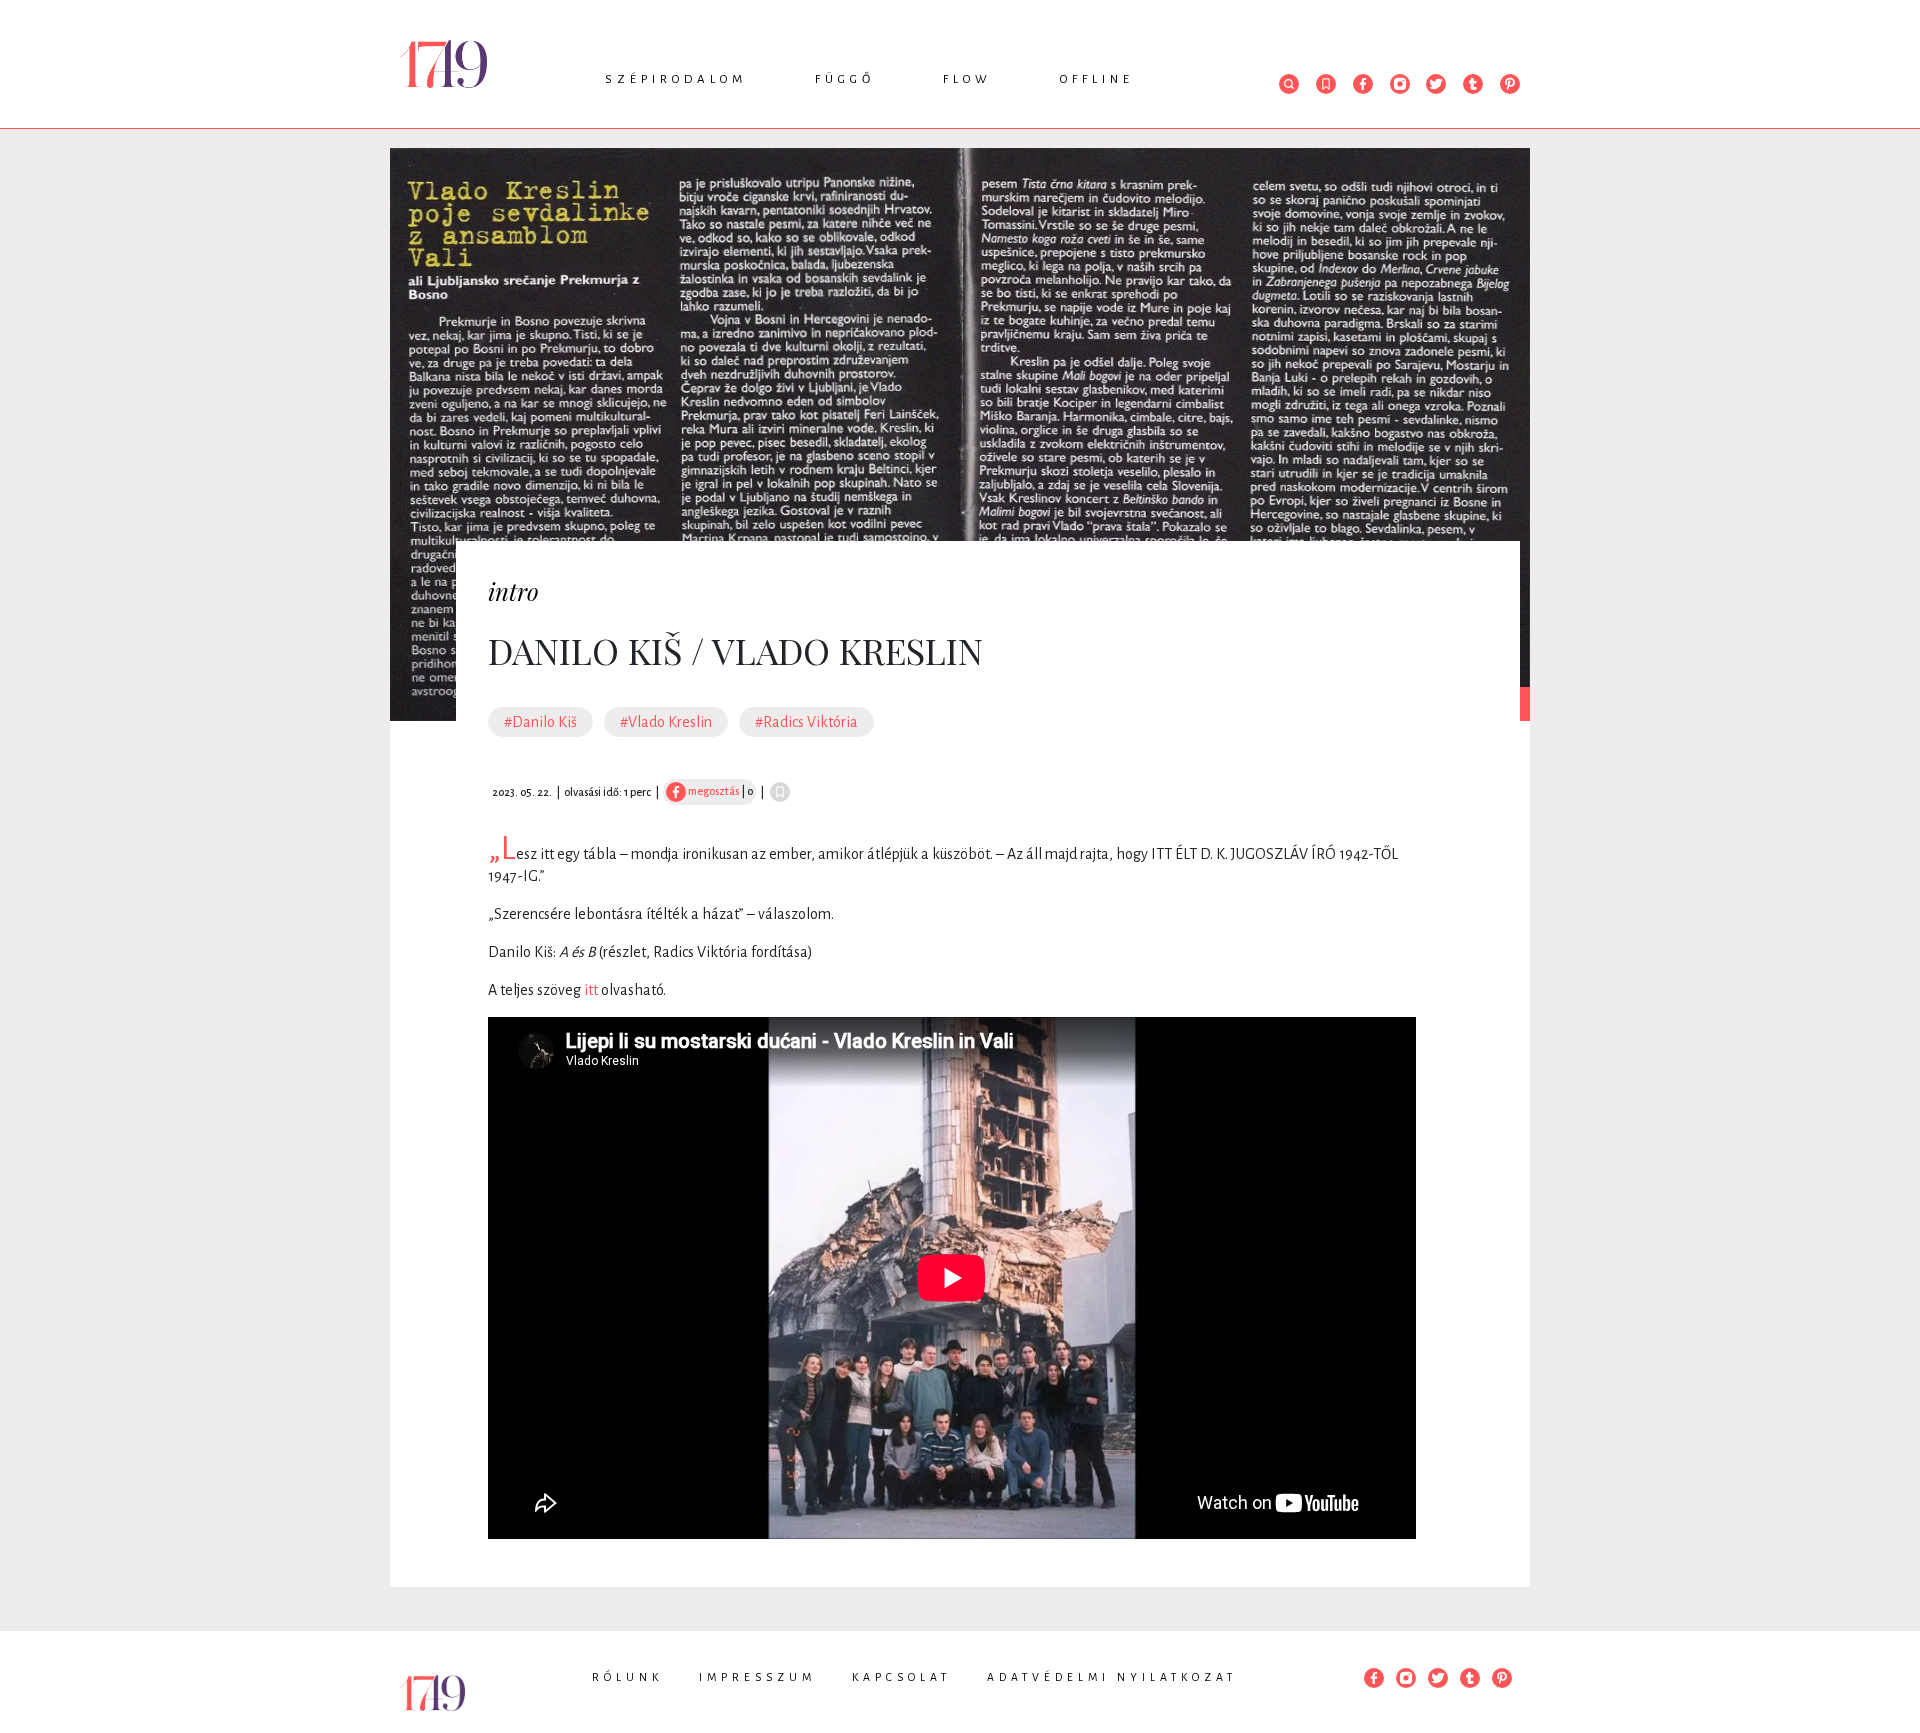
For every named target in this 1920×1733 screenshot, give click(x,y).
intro (513, 591)
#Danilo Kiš (540, 722)
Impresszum (757, 1677)
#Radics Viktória (806, 722)
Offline (1097, 79)
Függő (845, 79)
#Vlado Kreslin (666, 722)
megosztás (712, 791)
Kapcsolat (901, 1677)
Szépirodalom (676, 79)
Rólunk (627, 1677)
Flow (967, 79)
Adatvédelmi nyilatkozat (1112, 1677)
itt (591, 990)
